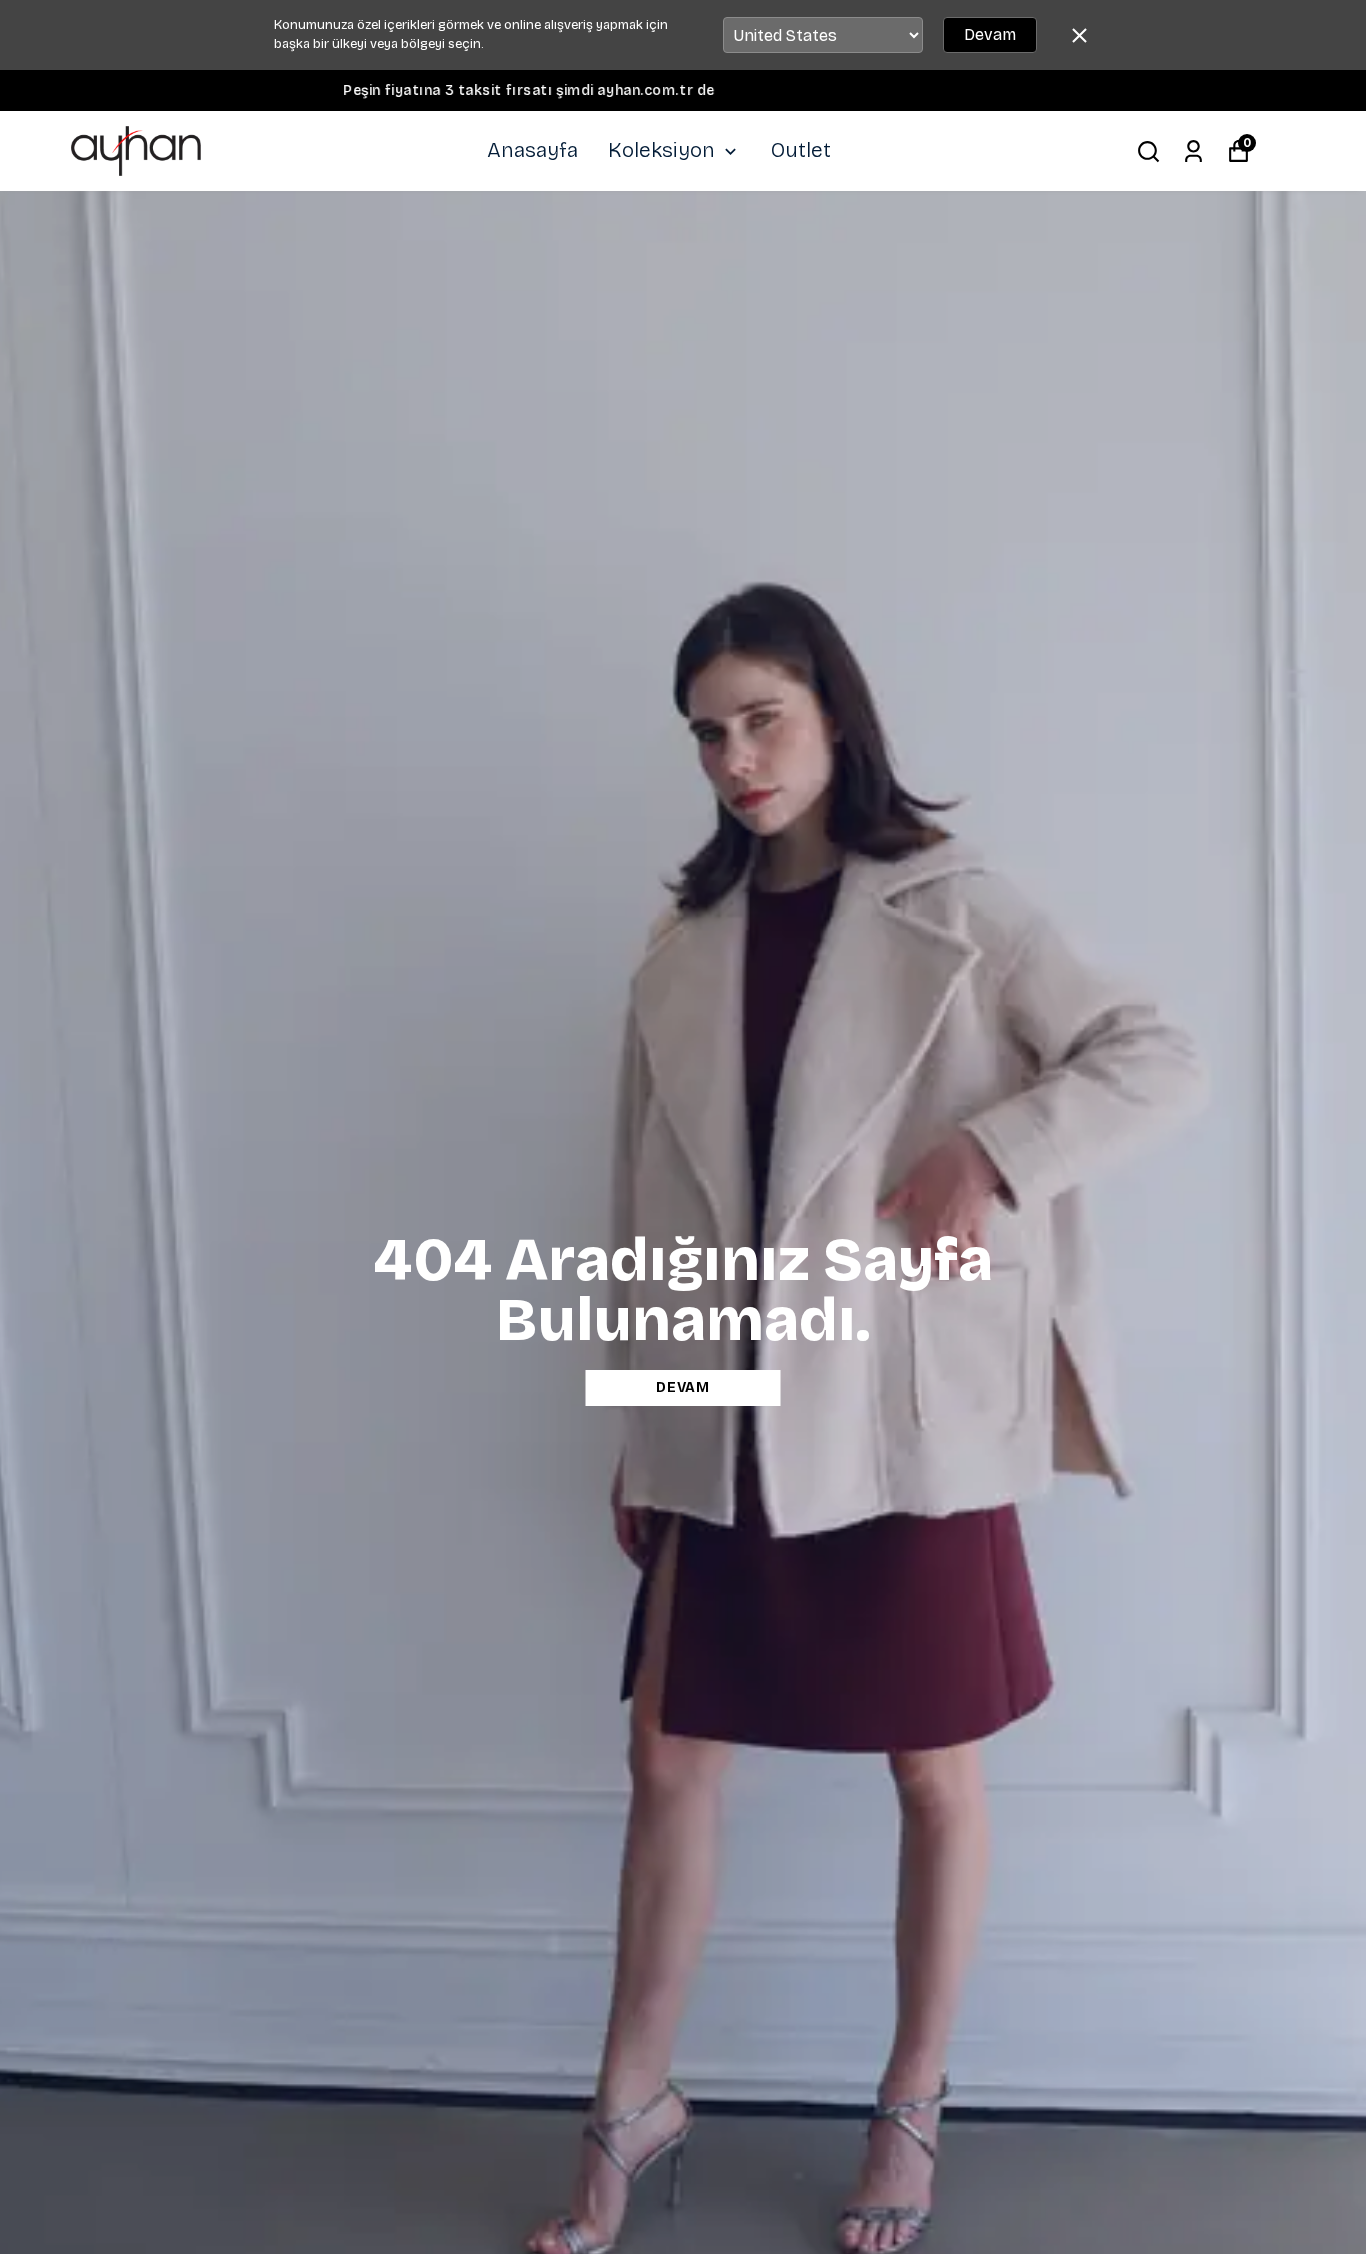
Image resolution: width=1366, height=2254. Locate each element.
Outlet (801, 150)
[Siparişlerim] (1193, 151)
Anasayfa (532, 150)
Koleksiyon (661, 150)
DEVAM (683, 1387)
